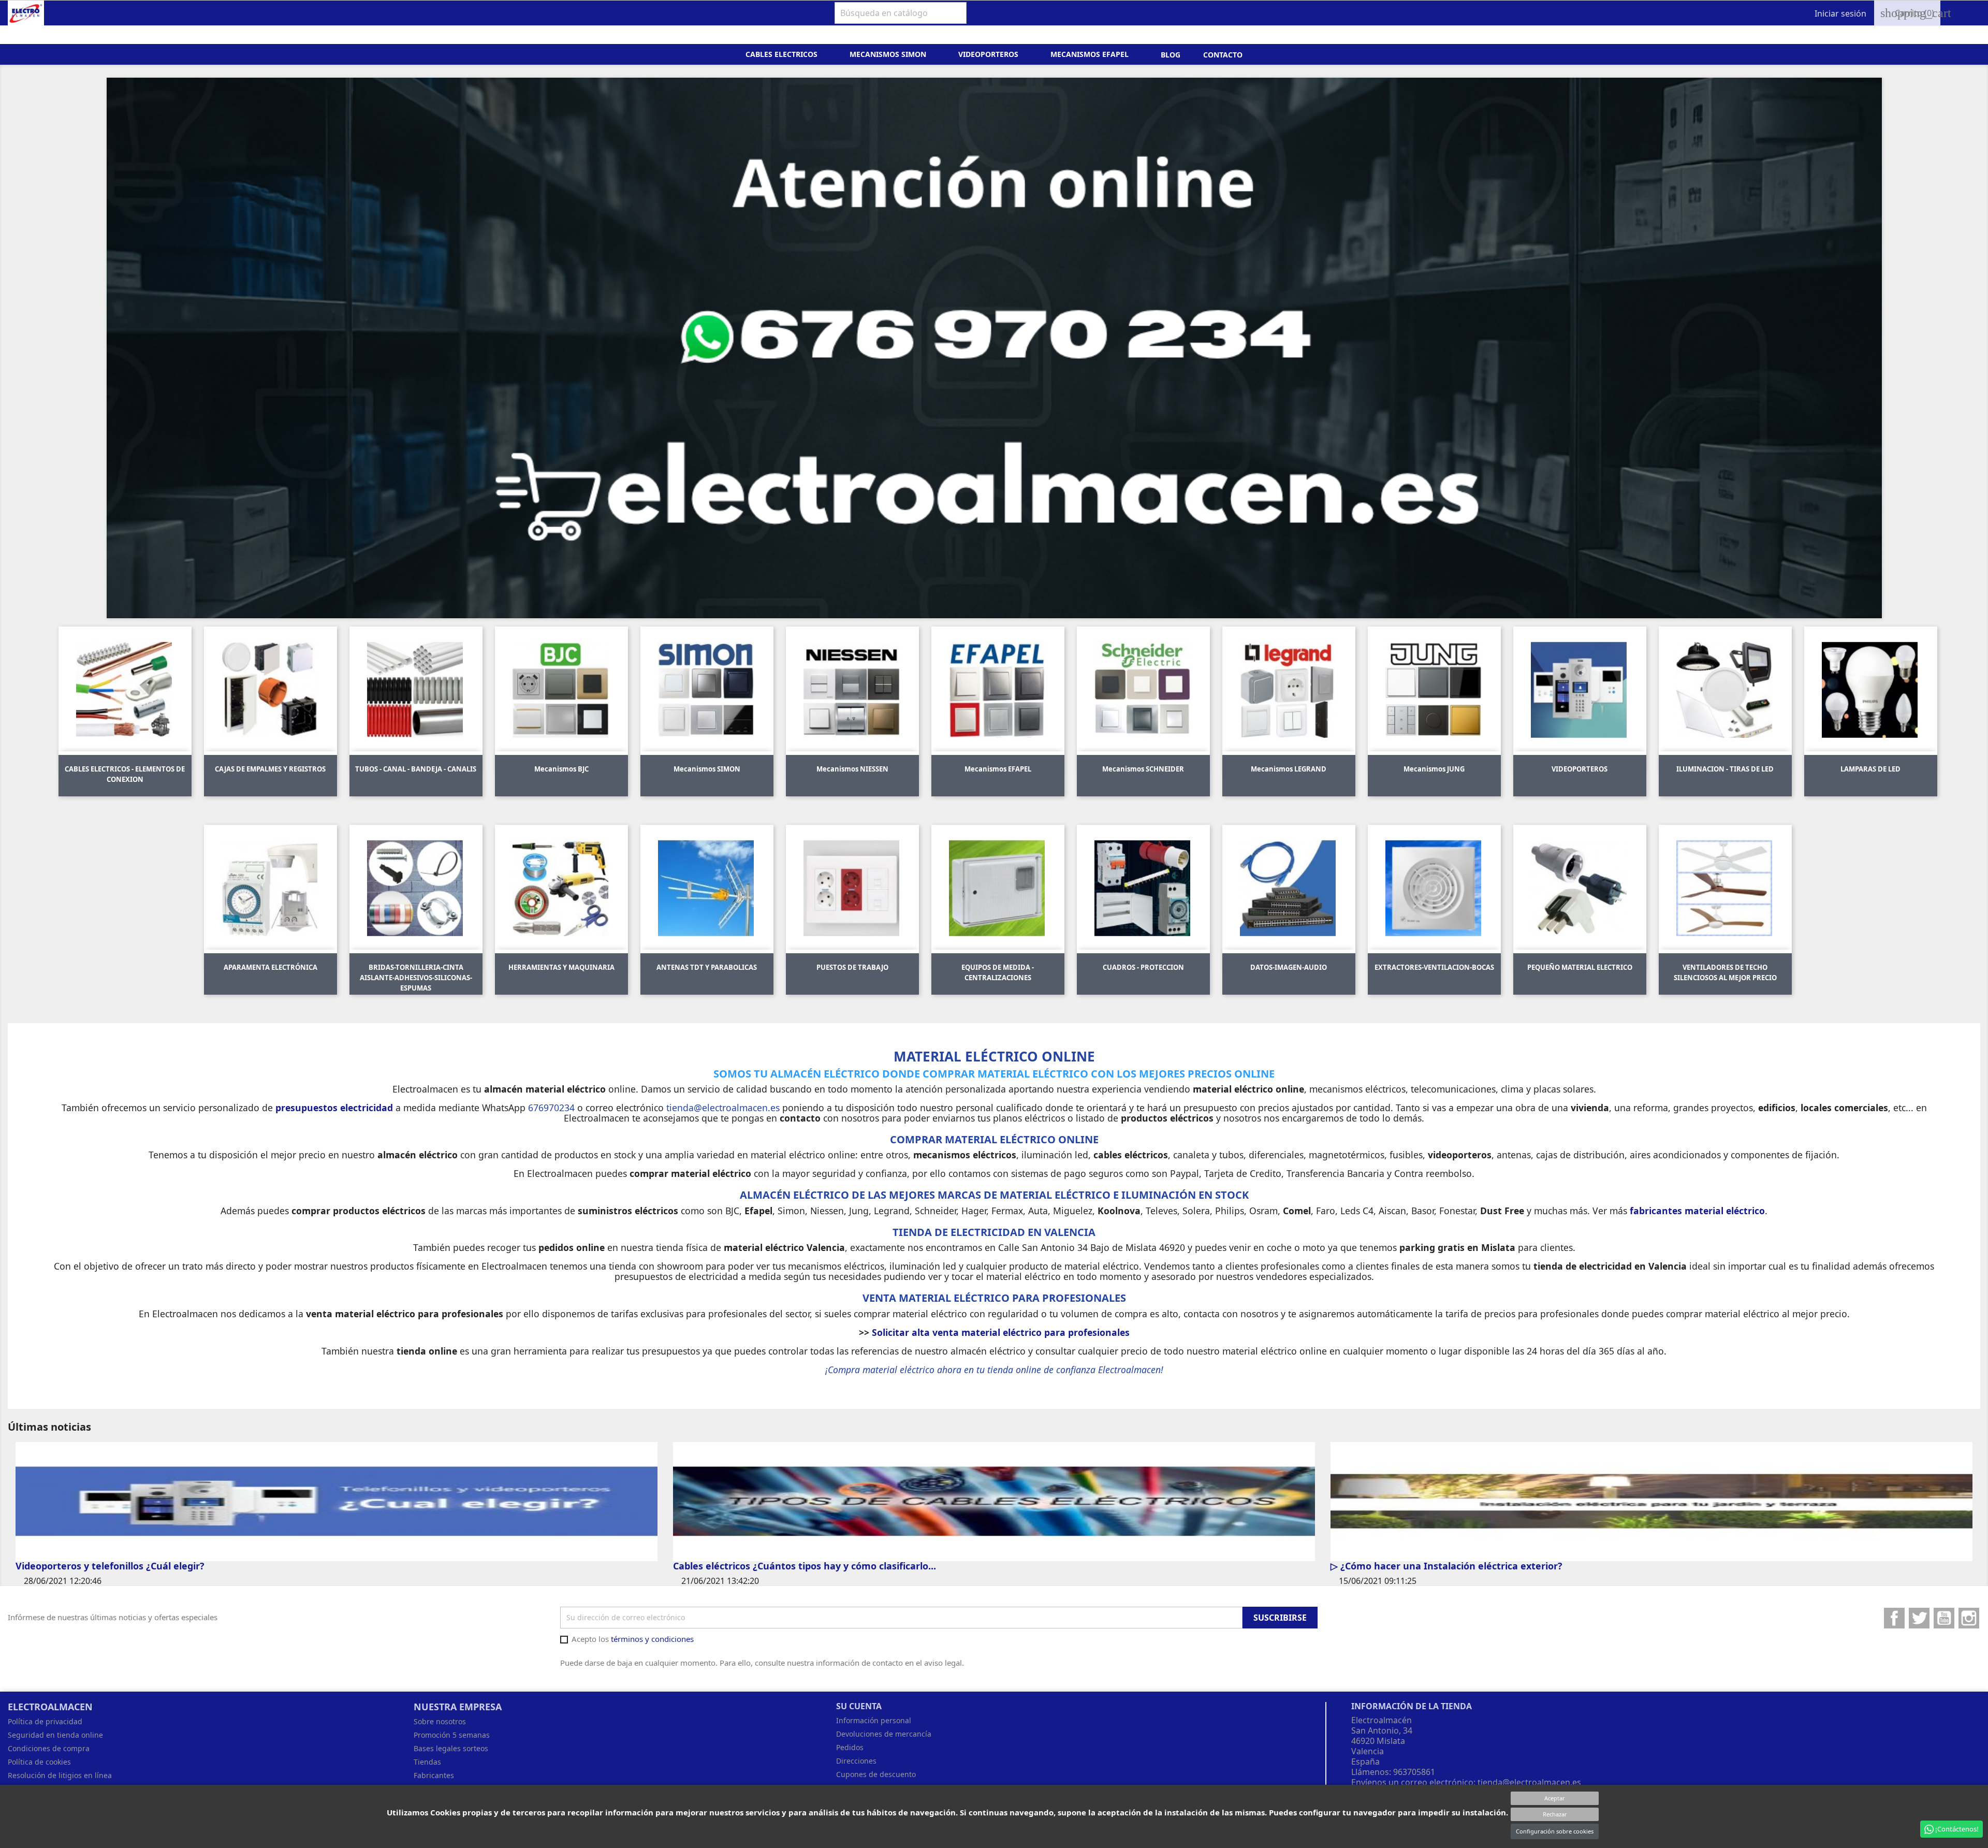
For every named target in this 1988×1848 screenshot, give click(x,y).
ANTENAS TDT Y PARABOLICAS (707, 967)
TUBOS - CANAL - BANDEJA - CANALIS (416, 769)
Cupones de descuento (876, 1774)
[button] (240, 348)
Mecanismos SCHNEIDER (1143, 769)
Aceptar (1555, 1798)
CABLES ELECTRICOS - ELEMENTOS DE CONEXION (125, 774)
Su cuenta (859, 1706)
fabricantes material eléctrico (1697, 1211)
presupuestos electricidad (334, 1108)
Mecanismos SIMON (707, 769)
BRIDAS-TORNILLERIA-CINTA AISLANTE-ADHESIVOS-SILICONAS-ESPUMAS (416, 978)
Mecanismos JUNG (1434, 769)
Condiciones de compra (49, 1748)
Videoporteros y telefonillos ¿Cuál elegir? (110, 1566)
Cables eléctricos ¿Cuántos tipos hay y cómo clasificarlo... (805, 1566)
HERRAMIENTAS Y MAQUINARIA (561, 967)
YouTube (1944, 1618)
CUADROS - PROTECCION (1143, 967)
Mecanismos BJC (561, 769)
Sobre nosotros (440, 1721)
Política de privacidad (45, 1721)
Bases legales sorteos (451, 1748)
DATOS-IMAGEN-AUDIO (1289, 967)
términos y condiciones (652, 1639)
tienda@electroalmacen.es (1529, 1782)
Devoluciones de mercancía (884, 1734)
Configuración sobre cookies (1555, 1831)
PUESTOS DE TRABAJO (852, 967)
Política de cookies (39, 1762)
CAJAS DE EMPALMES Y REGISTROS (270, 769)
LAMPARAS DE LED (1870, 769)
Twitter (1919, 1618)
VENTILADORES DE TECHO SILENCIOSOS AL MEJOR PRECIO (1725, 972)
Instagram (1969, 1618)
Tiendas (427, 1762)
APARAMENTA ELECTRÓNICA (271, 967)
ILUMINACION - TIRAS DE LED (1725, 769)
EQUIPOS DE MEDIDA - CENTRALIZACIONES (998, 972)
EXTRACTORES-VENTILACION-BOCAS (1434, 967)
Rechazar (1555, 1814)
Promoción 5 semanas (452, 1735)
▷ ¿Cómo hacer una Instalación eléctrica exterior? (1446, 1566)
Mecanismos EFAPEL (998, 769)
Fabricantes (434, 1775)
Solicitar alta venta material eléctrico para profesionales (1001, 1332)
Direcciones (856, 1761)
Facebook (1894, 1618)
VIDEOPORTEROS (1580, 769)
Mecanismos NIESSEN (852, 769)
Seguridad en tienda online (55, 1735)
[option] (994, 348)
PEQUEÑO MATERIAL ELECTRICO (1580, 967)
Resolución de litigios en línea (60, 1775)
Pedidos (850, 1747)
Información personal (874, 1720)
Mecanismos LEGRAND (1289, 769)
